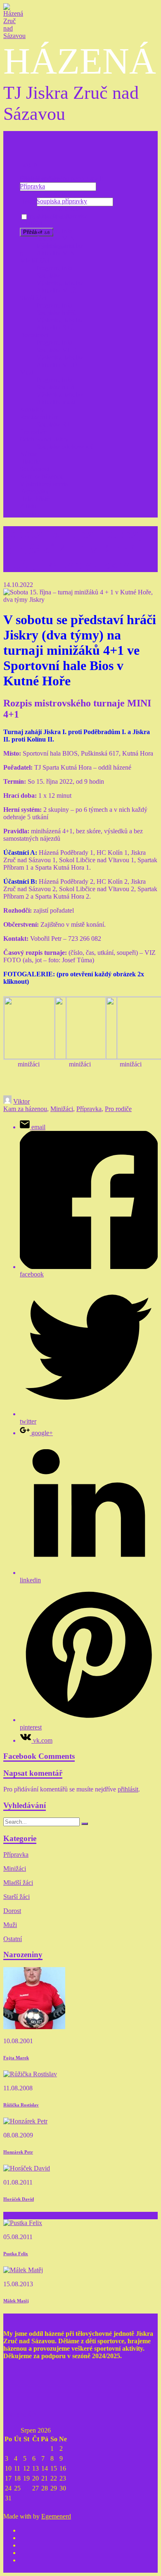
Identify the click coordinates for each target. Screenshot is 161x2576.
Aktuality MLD (57, 365)
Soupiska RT (53, 424)
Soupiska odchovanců (65, 447)
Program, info (54, 194)
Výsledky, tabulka (60, 209)
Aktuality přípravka (62, 216)
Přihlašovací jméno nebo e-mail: (62, 178)
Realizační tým (39, 417)
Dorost (12, 1911)
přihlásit (128, 1789)
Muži (27, 372)
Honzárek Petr (18, 2152)
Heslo (27, 202)
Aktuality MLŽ (56, 290)
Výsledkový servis (44, 484)
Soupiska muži (56, 387)
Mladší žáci (35, 261)
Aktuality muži (56, 402)
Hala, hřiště (35, 499)
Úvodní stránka (40, 179)
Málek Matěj (16, 2301)
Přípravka (32, 186)
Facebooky (34, 491)
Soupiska (48, 275)
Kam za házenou (42, 476)
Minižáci (31, 223)
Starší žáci (33, 298)
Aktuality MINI (57, 253)
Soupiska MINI (57, 238)
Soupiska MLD (57, 350)
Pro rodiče (33, 432)
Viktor (21, 1101)
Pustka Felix (16, 2254)
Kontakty (32, 409)
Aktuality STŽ (55, 328)
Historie (30, 462)
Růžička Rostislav (21, 2105)
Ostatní (13, 1939)
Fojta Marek (16, 2058)
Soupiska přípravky (62, 201)
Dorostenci (34, 335)
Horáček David (19, 2199)
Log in (28, 164)
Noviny (30, 514)
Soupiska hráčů (56, 313)
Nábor (28, 454)
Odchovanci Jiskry (44, 439)
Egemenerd (56, 2516)
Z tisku (29, 506)
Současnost (34, 469)
